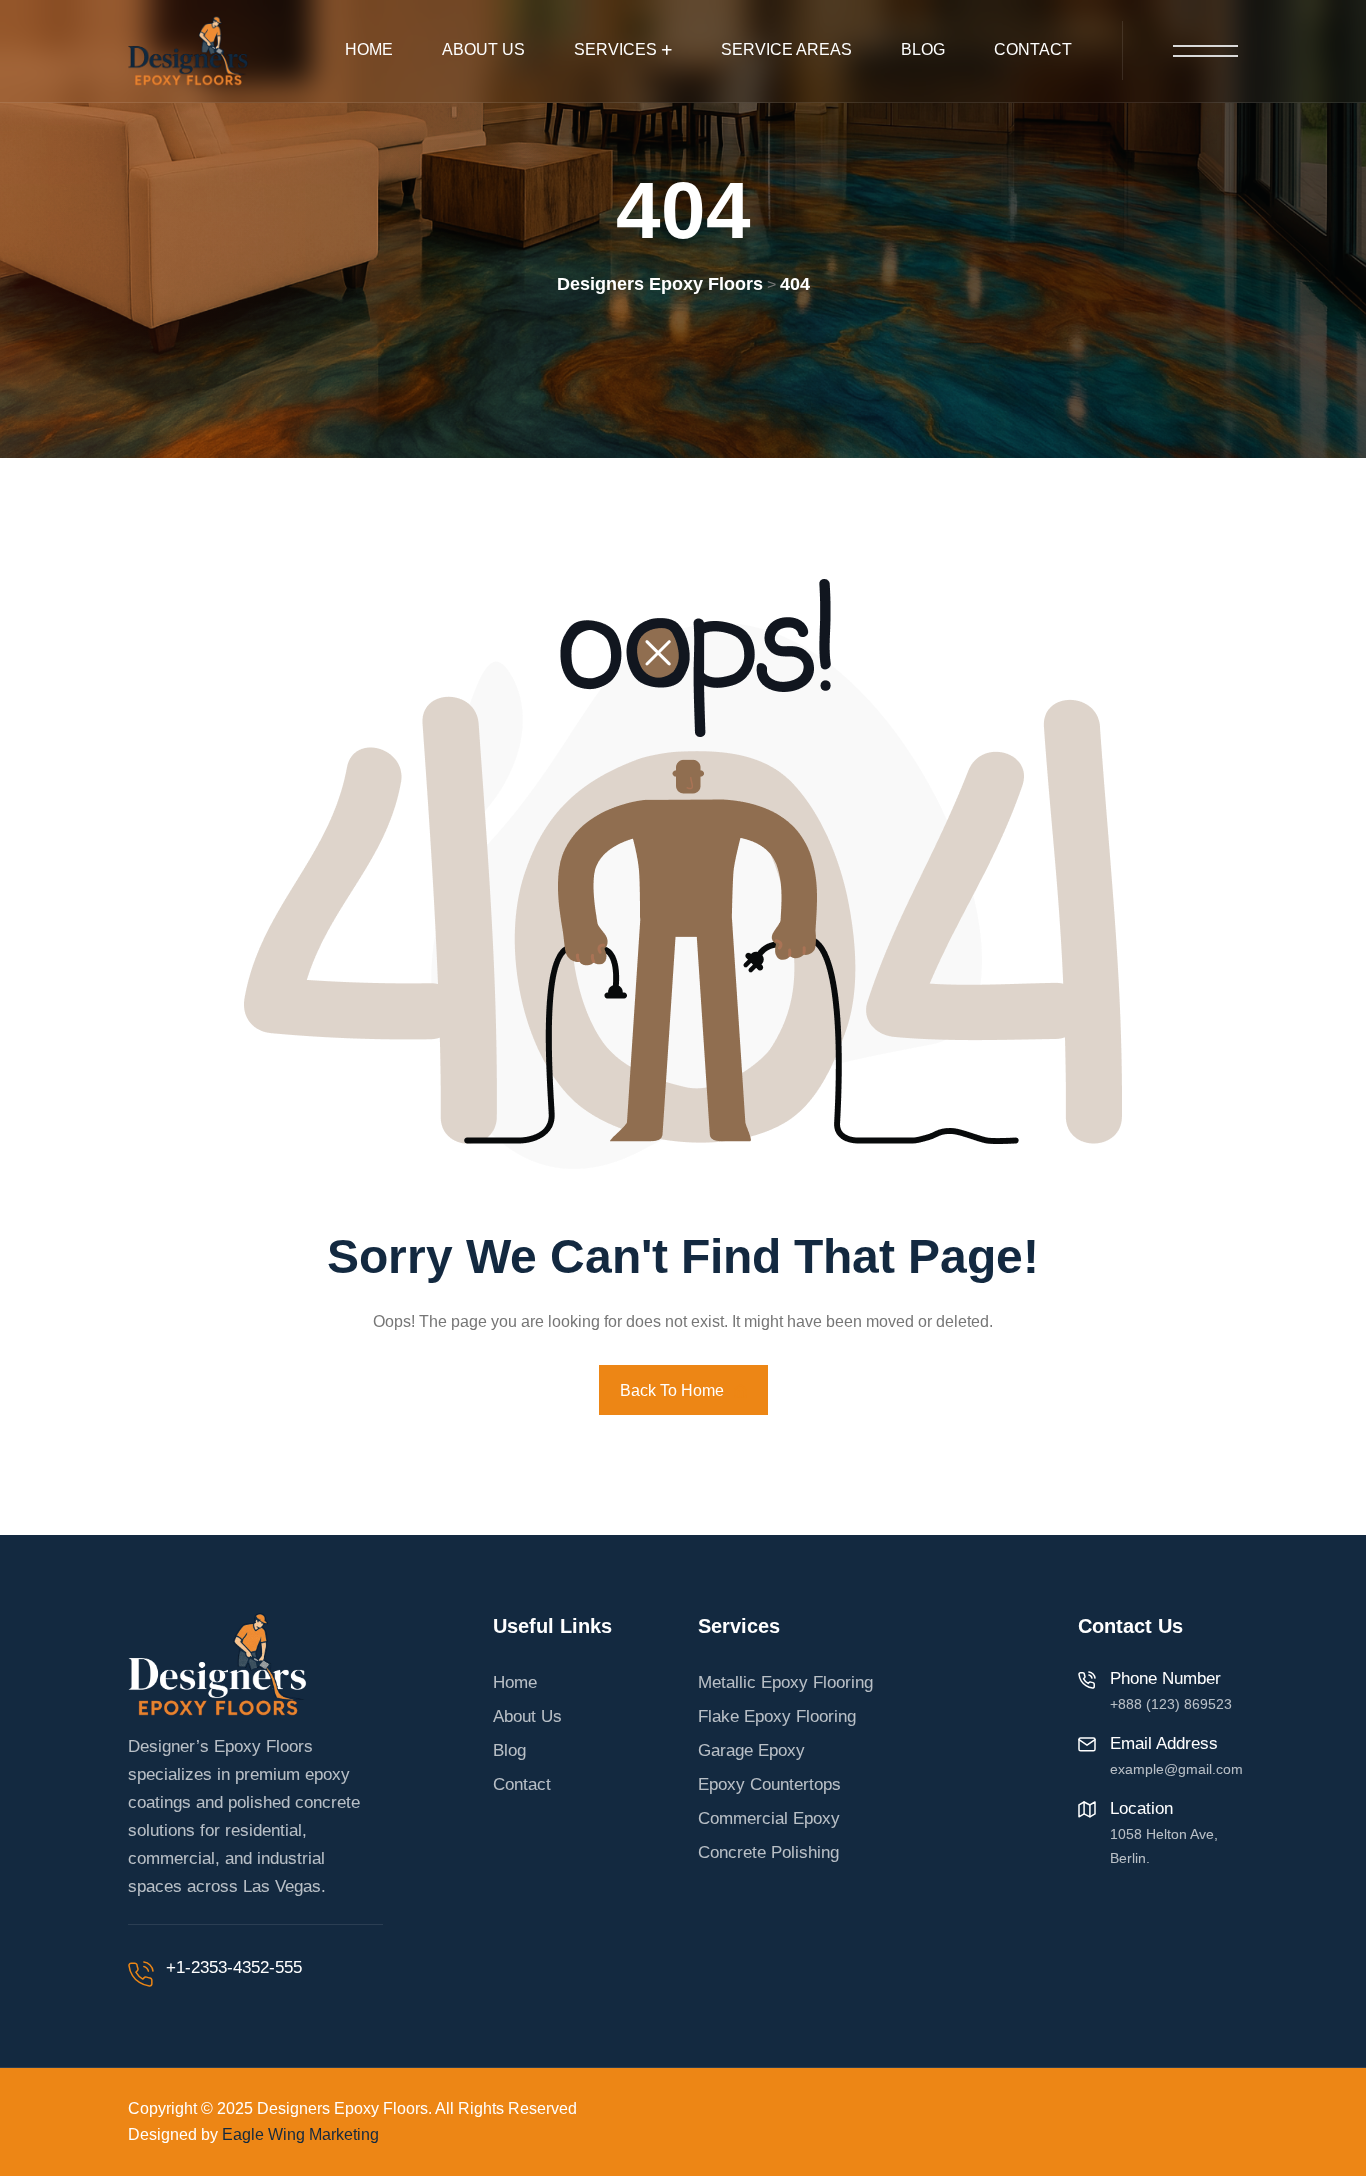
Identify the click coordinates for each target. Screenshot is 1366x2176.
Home (369, 49)
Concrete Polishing (768, 1852)
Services (615, 49)
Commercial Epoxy (769, 1818)
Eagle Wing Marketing (300, 2134)
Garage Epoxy (751, 1750)
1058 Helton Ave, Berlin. (1164, 1846)
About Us (483, 49)
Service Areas (786, 49)
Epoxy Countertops (769, 1784)
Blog (923, 49)
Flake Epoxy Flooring (777, 1716)
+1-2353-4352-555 (234, 1967)
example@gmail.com (1176, 1769)
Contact (1033, 49)
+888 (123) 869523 (1171, 1704)
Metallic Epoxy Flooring (785, 1682)
